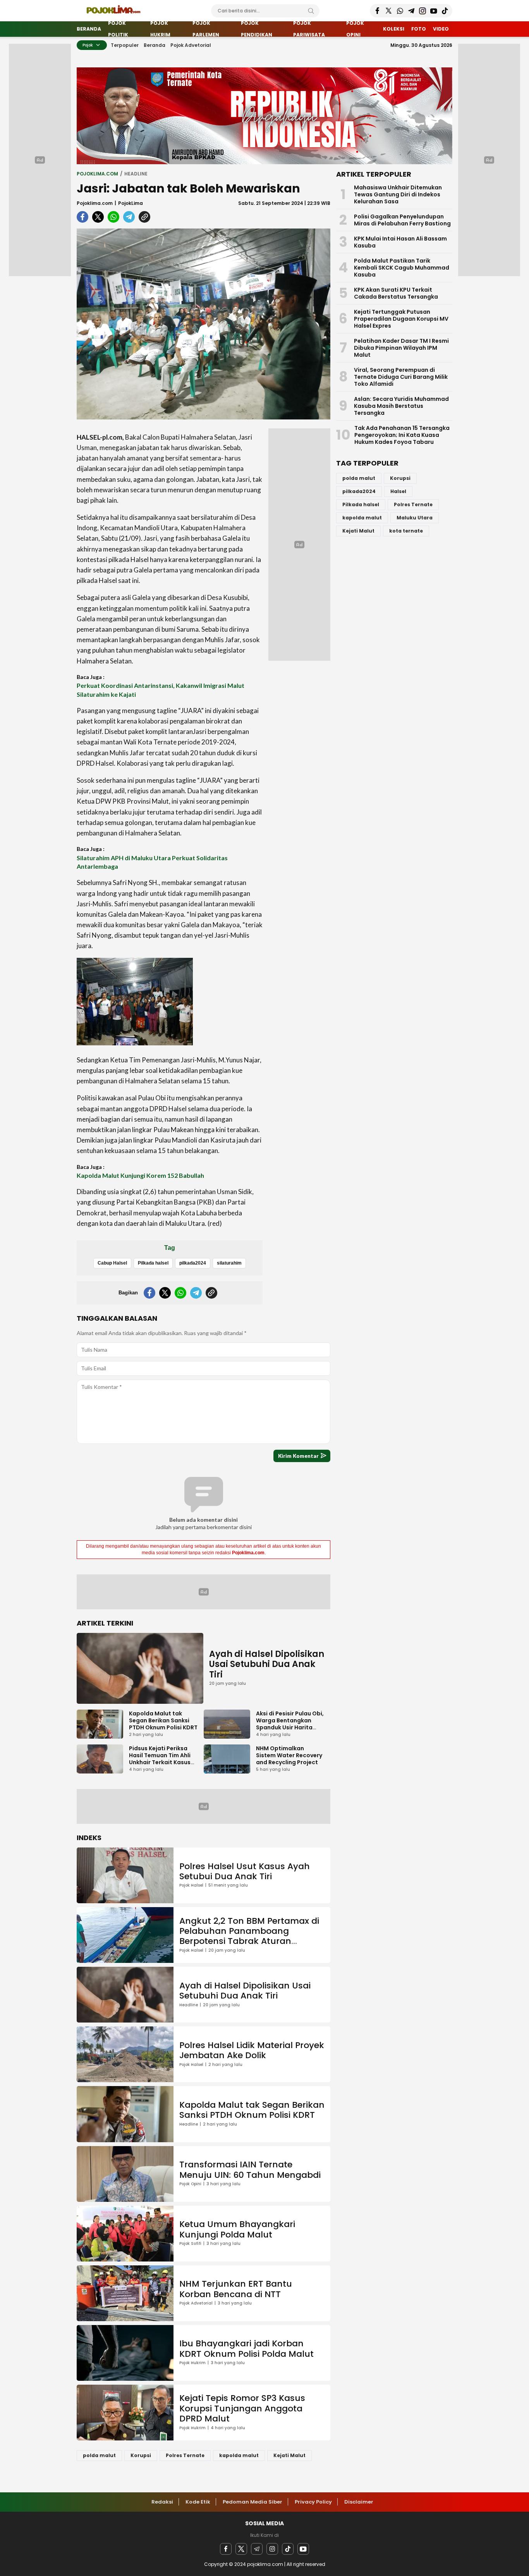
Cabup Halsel (112, 1263)
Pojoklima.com (95, 203)
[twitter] (98, 217)
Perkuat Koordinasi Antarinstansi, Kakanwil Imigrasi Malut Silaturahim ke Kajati (161, 690)
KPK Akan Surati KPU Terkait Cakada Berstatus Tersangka (396, 293)
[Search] (311, 11)
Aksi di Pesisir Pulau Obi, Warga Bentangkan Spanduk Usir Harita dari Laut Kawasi (290, 1724)
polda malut (99, 2455)
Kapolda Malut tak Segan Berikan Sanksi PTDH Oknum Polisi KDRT (163, 1720)
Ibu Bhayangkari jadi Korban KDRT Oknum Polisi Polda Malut (246, 2348)
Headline (136, 174)
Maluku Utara (415, 518)
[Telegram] (257, 2549)
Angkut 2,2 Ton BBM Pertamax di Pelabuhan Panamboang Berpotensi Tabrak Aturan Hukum (249, 1936)
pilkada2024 (193, 1263)
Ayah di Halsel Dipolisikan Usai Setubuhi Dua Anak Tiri (267, 1664)
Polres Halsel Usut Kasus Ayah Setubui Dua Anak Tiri (245, 1871)
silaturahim (229, 1263)
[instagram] (272, 2549)
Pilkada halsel (153, 1263)
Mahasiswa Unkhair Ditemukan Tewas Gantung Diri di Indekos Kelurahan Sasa (398, 194)
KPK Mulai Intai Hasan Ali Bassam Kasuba (400, 242)
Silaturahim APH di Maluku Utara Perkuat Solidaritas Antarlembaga (152, 862)
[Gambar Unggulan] (204, 324)
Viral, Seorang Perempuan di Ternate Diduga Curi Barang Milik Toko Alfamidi (401, 377)
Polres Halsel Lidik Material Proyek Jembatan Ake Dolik (252, 2050)
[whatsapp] (113, 217)
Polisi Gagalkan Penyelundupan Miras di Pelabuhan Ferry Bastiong (402, 220)
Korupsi (141, 2455)
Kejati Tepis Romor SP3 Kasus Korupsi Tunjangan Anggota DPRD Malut (242, 2408)
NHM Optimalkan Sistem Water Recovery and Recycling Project (289, 1755)
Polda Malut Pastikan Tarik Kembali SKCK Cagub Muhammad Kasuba (402, 268)
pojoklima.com (97, 174)
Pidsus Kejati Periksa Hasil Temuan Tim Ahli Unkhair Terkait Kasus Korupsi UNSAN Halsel (160, 1759)
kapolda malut (239, 2455)
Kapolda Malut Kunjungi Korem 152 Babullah (140, 1175)
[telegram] (129, 217)
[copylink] (144, 217)
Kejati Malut (289, 2455)
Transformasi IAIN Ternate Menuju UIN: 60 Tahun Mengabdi (250, 2170)
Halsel (398, 491)
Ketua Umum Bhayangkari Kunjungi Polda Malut (237, 2229)
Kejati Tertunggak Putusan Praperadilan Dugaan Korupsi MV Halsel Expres (401, 319)
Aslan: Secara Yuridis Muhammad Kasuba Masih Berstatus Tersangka (401, 406)
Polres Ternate (185, 2455)
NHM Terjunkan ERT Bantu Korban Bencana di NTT (236, 2289)
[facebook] (82, 217)
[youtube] (303, 2549)
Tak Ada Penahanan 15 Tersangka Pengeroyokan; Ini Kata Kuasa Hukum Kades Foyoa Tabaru (402, 435)
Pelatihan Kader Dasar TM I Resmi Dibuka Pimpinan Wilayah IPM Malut (401, 348)
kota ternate (406, 531)
